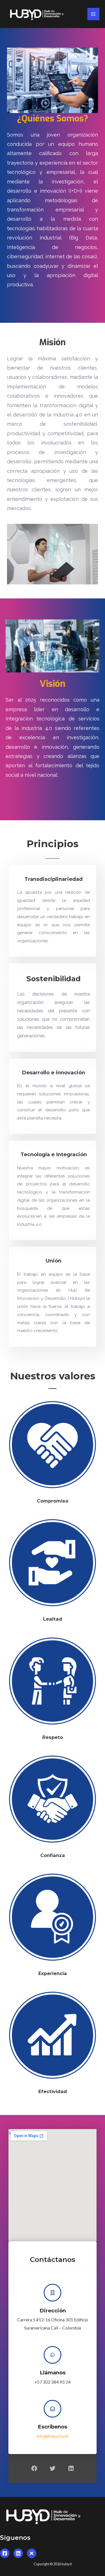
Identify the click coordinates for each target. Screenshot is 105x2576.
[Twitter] (53, 2468)
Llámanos (53, 2373)
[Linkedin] (71, 2468)
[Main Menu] (93, 14)
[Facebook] (34, 2468)
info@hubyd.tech (53, 2436)
